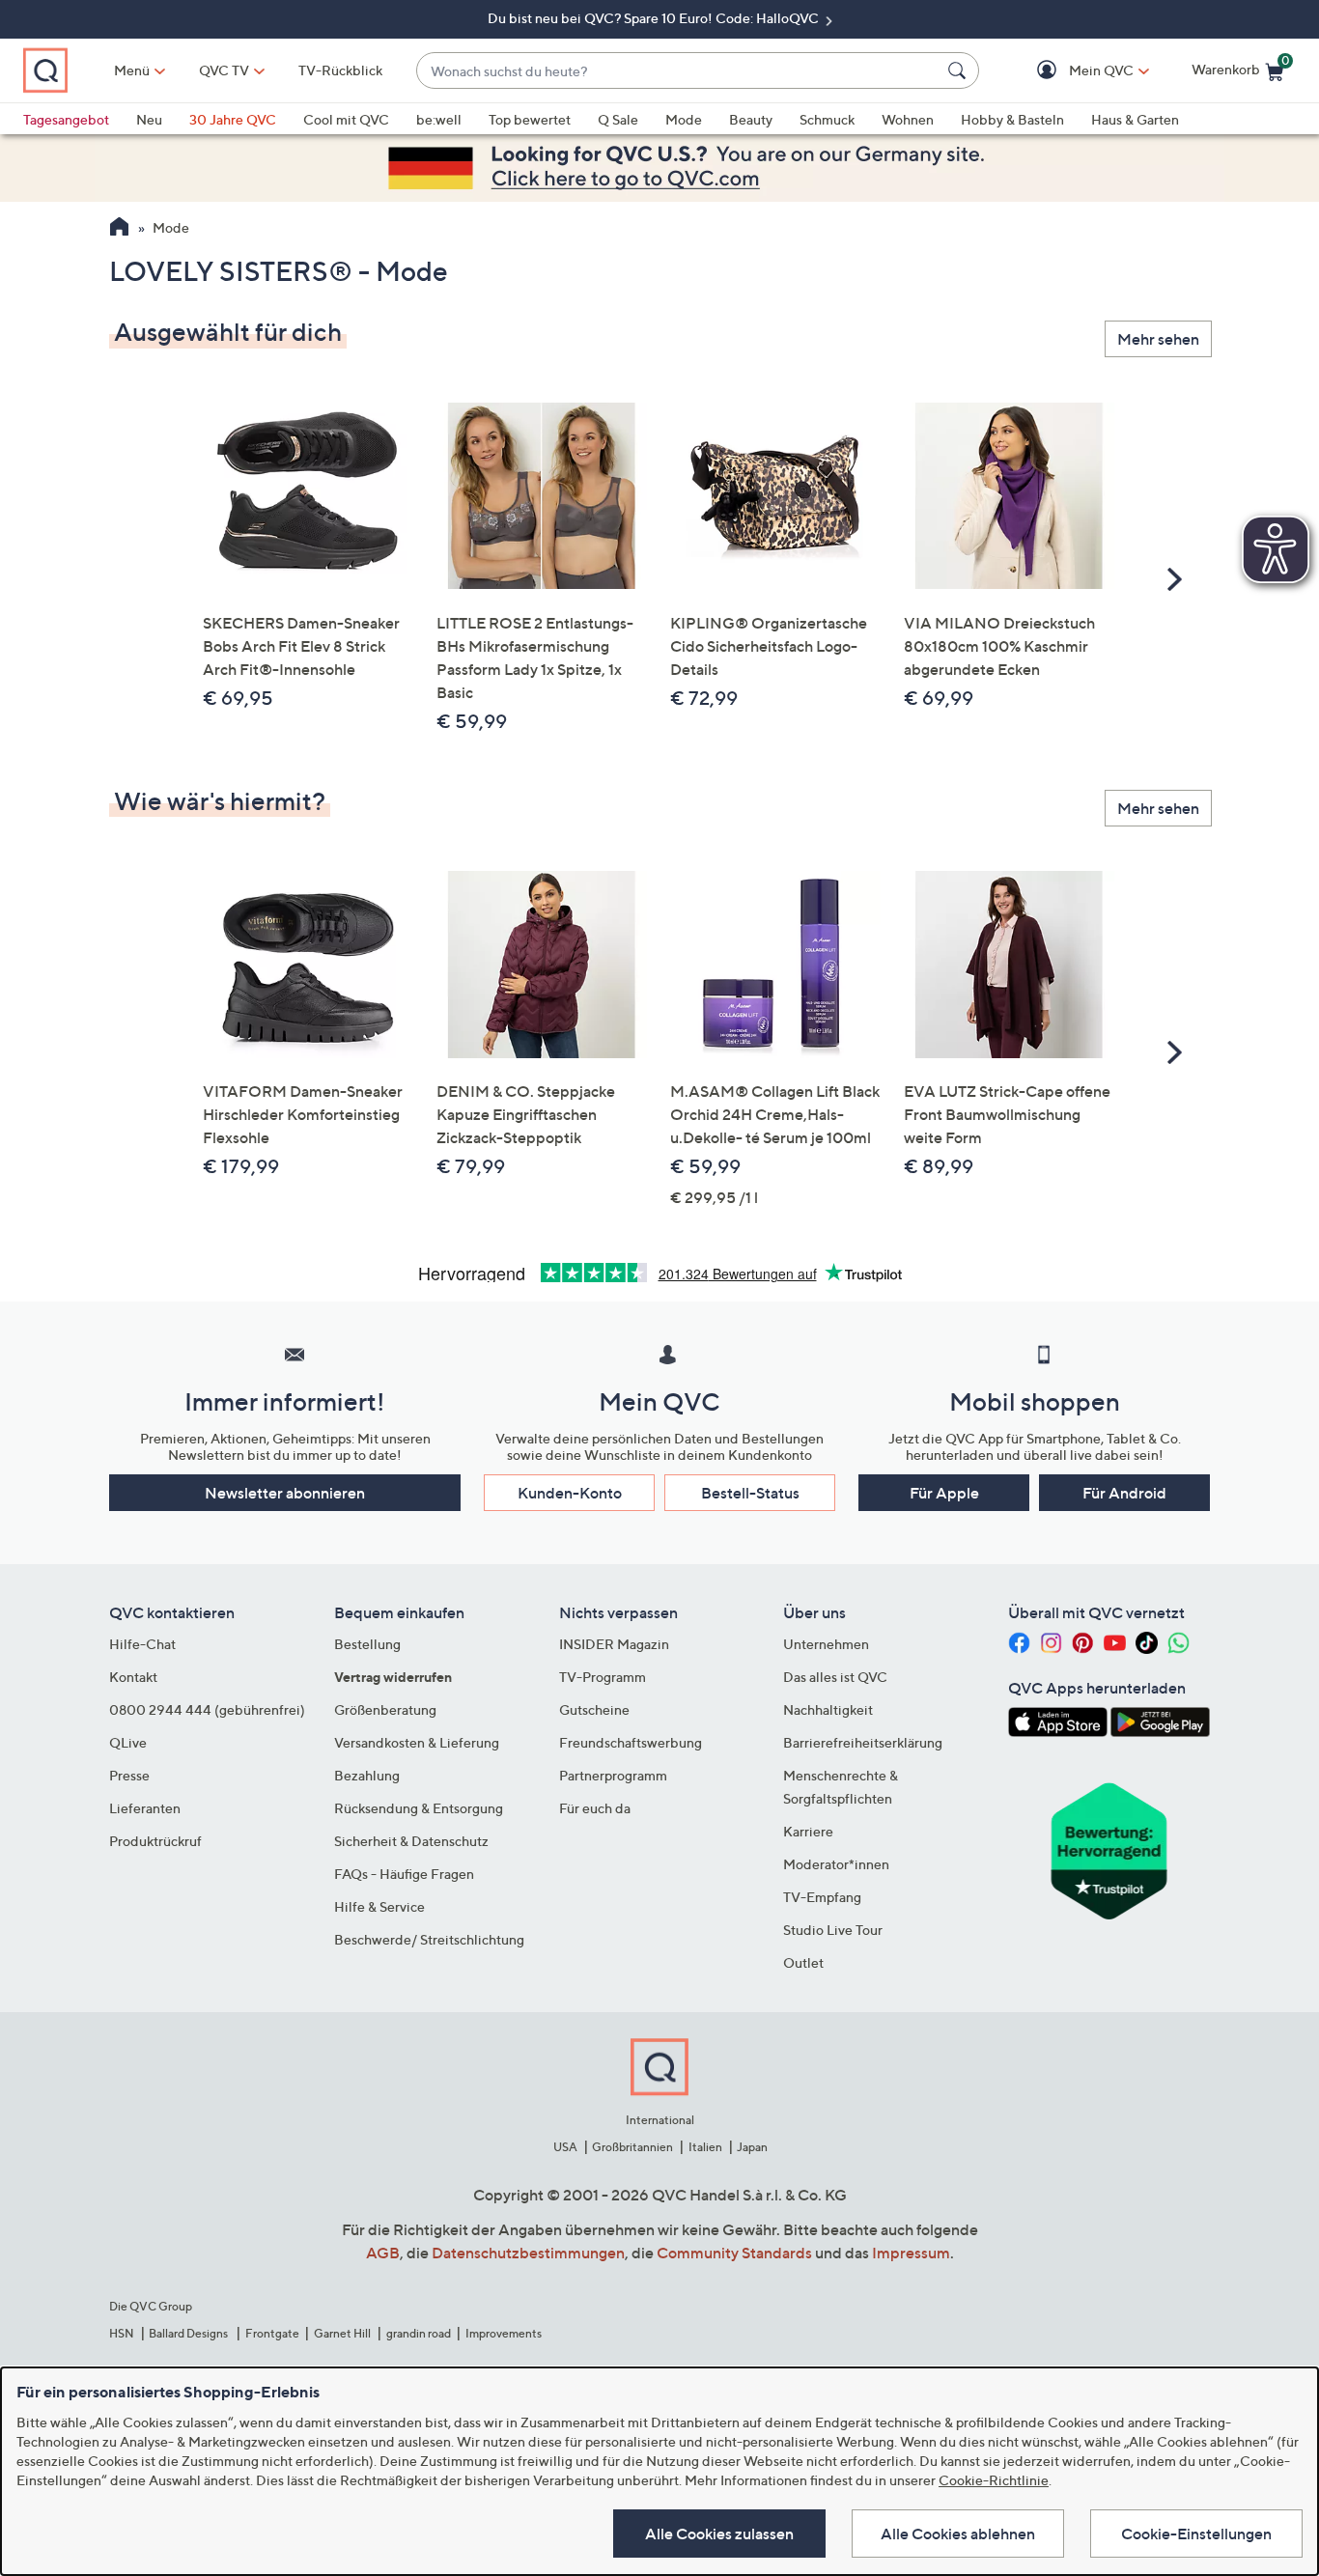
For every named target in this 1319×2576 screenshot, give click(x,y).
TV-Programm (603, 1677)
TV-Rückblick (340, 70)
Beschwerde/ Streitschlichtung (429, 1939)
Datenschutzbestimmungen (528, 2253)
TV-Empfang (822, 1897)
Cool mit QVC (346, 119)
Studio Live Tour (833, 1930)
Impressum (911, 2253)
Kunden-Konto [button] (570, 1493)
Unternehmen (826, 1644)
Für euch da (595, 1808)
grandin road (419, 2333)
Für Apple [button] (944, 1493)
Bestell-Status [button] (750, 1493)
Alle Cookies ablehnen (958, 2534)
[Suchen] (960, 70)
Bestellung (367, 1644)
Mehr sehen (1158, 339)
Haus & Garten (1135, 119)
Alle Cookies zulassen (719, 2534)
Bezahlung (367, 1775)
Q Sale (618, 119)
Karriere (808, 1831)
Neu (149, 119)
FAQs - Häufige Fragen (404, 1874)
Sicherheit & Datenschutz (411, 1841)
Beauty (751, 119)
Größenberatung (385, 1709)
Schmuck (827, 119)
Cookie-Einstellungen (1196, 2534)
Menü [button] (132, 70)
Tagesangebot (66, 119)
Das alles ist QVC (835, 1677)
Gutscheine (594, 1709)
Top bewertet (530, 119)
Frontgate (272, 2333)
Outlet (803, 1962)
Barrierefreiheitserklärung (863, 1742)
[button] (1073, 71)
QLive (128, 1742)
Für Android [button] (1124, 1493)
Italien (705, 2147)
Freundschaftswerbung (631, 1742)
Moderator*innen (836, 1864)
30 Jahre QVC (233, 119)
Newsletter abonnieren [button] (285, 1493)
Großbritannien (632, 2147)
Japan (752, 2147)
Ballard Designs (189, 2333)
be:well (439, 119)
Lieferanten (145, 1808)
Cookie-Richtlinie (994, 2480)
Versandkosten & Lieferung (417, 1742)
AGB (383, 2253)
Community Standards (734, 2253)
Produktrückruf (155, 1841)
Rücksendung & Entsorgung (419, 1808)
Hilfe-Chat (142, 1644)
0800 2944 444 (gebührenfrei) (207, 1709)
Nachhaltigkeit (828, 1709)
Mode (684, 119)
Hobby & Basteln (1012, 119)
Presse (129, 1775)
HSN (122, 2333)
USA (565, 2147)
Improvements (504, 2333)
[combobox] (678, 71)
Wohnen (908, 119)
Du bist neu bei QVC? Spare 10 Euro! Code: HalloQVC (655, 18)
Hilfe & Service (379, 1906)
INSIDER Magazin (614, 1644)
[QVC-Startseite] (119, 229)
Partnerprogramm (613, 1775)
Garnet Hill (342, 2333)
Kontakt (133, 1677)
